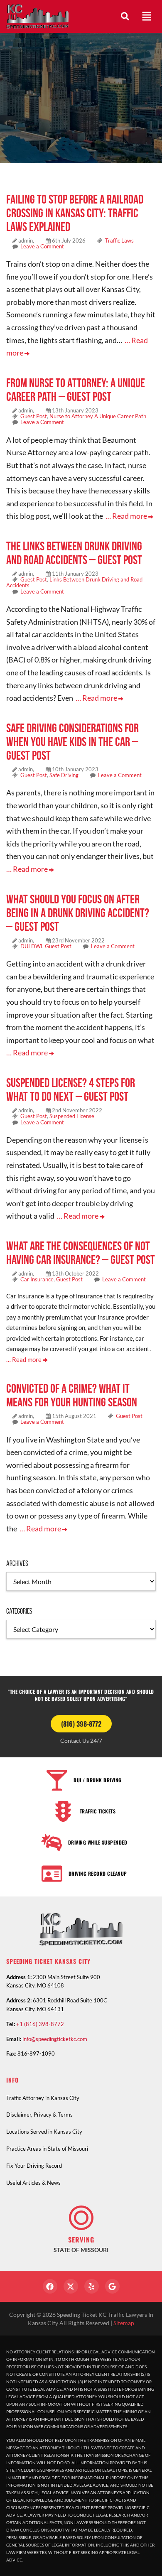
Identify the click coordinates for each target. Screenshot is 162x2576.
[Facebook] (50, 2286)
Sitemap (124, 2323)
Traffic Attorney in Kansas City (43, 2098)
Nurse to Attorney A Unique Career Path (98, 416)
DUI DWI (31, 946)
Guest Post (34, 416)
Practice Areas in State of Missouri (47, 2149)
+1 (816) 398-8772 (40, 2024)
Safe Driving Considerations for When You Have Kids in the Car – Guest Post (72, 742)
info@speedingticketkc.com (55, 2039)
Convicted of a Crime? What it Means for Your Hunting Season (72, 1395)
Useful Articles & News (33, 2183)
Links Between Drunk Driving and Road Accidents (74, 582)
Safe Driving (64, 775)
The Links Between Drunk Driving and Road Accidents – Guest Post (74, 553)
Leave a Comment (42, 246)
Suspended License (72, 1116)
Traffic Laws (119, 240)
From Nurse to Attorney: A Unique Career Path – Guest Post (76, 390)
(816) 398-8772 (81, 1724)
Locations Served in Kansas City (44, 2132)
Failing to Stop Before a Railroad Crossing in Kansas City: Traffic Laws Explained (75, 213)
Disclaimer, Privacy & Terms (39, 2115)
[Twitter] (71, 2286)
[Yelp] (92, 2286)
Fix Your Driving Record (34, 2166)
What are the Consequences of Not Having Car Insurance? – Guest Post (81, 1253)
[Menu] (147, 16)
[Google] (112, 2286)
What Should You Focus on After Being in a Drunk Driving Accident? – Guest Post (78, 913)
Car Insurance (37, 1279)
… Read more (127, 516)
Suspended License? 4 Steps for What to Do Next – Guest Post (71, 1089)
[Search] (125, 16)
